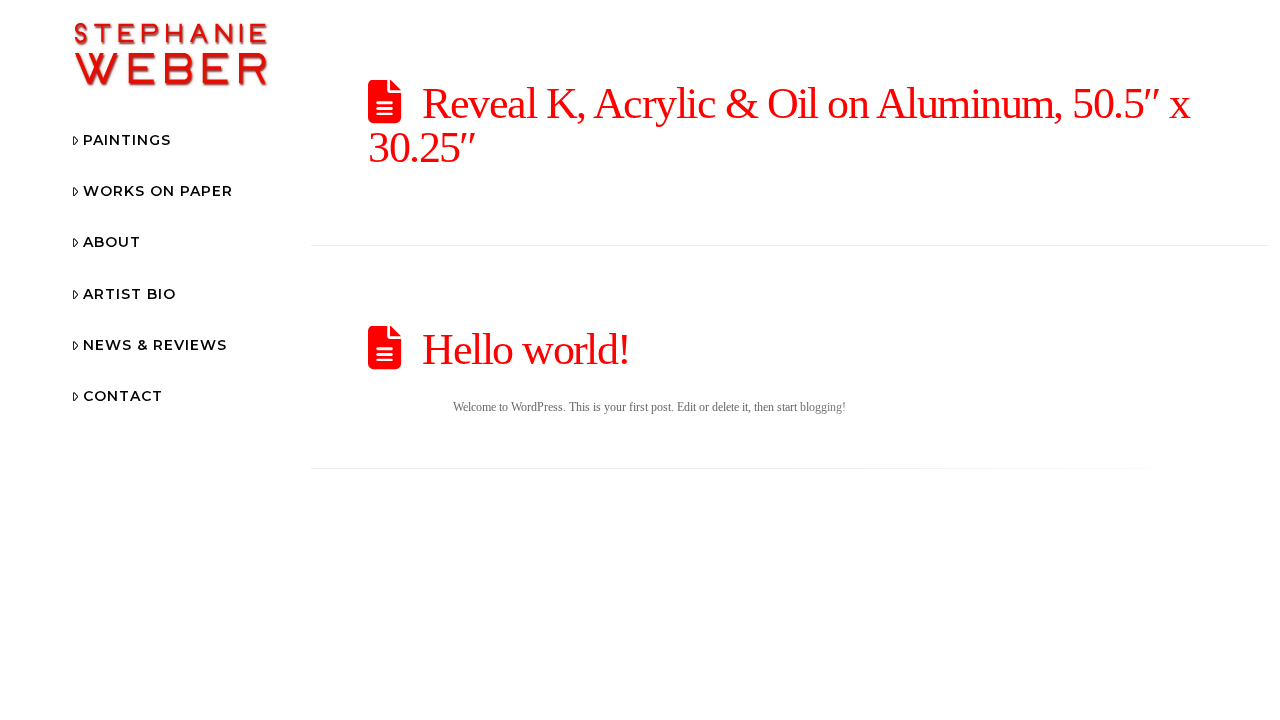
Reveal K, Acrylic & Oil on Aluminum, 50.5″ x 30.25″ (778, 125)
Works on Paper (158, 191)
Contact (123, 396)
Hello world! (526, 349)
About (112, 242)
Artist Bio (129, 294)
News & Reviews (155, 345)
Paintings (127, 140)
